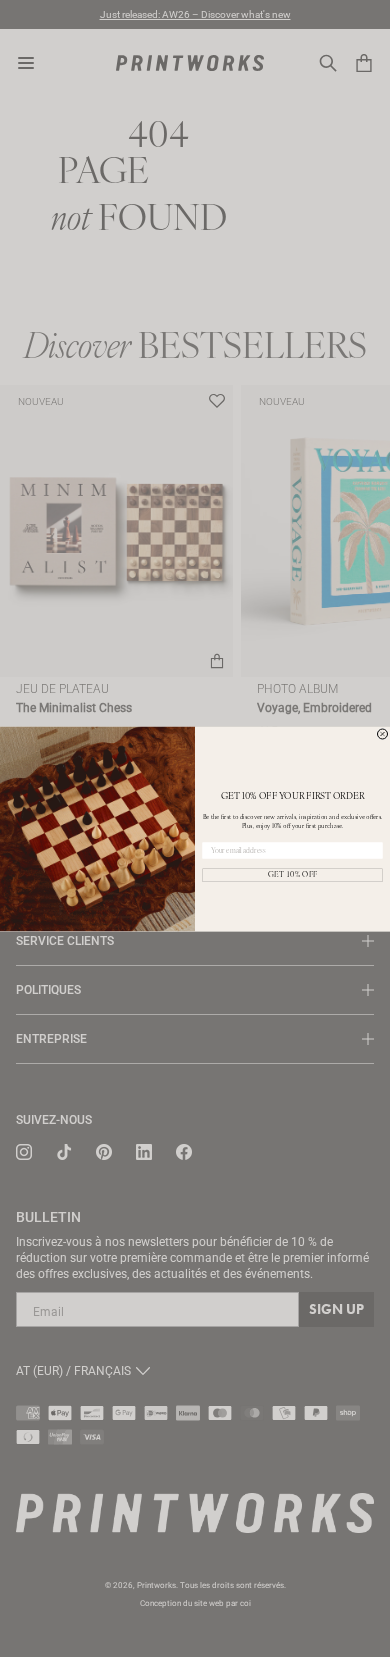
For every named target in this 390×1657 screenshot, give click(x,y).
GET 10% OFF (293, 875)
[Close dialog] (383, 734)
